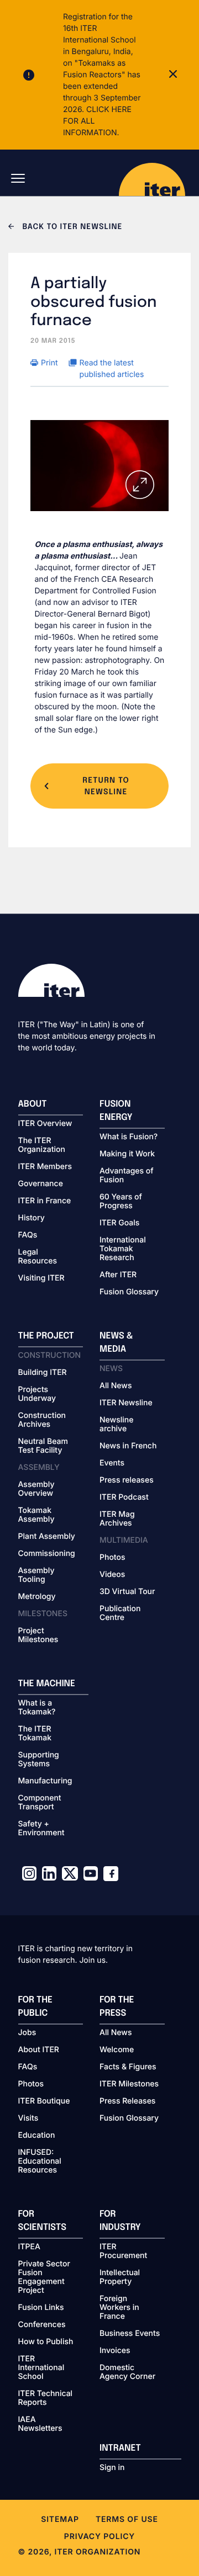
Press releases (127, 1480)
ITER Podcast (124, 1497)
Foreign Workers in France (119, 2308)
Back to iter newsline (71, 227)
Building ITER (43, 1373)
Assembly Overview (36, 1489)
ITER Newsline (126, 1403)
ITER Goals (119, 1223)
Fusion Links (41, 2308)
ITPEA (29, 2247)
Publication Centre (120, 1613)
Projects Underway (37, 1394)
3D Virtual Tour (127, 1592)
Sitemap (60, 2519)
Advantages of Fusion (127, 1176)
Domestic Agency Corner (127, 2372)
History (32, 1218)
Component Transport (40, 1803)
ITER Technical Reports (46, 2398)
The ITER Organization (42, 1145)
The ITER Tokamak (35, 1734)
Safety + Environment (41, 1829)
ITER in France (45, 1201)
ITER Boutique (44, 2101)
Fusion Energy (116, 1111)
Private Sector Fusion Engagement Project (44, 2277)
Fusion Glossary (129, 1292)
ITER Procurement (123, 2251)
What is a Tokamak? (37, 1708)
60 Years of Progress (121, 1202)
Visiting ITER (41, 1278)
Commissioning (47, 1554)
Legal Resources (38, 1257)
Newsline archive (116, 1425)
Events (112, 1463)
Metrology (37, 1597)
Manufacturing (45, 1781)
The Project (46, 1336)
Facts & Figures (128, 2067)
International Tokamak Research (123, 1249)
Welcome (117, 2050)
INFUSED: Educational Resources (40, 2161)
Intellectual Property (120, 2277)
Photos (112, 1558)
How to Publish (46, 2342)
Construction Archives (42, 1420)
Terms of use (127, 2519)
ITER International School (41, 2368)
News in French (128, 1446)
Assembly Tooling (36, 1575)
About (33, 1104)
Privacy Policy (99, 2537)
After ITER (118, 1275)
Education (37, 2136)
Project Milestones (38, 1635)
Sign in (112, 2468)
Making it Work (127, 1154)
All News (116, 1386)
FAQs (28, 1235)
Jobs (27, 2033)
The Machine (47, 1684)
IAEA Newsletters (40, 2424)
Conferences (42, 2325)
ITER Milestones (129, 2084)
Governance (41, 1184)
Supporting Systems (39, 1760)
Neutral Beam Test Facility (43, 1446)
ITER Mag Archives (117, 1519)
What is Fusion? (129, 1137)
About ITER (39, 2050)
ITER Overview (45, 1124)
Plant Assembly (47, 1537)
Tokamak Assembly (36, 1515)
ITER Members (45, 1167)
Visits (28, 2118)
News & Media (116, 1343)
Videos (112, 1575)
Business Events (130, 2334)
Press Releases (127, 2101)
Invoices (115, 2351)
